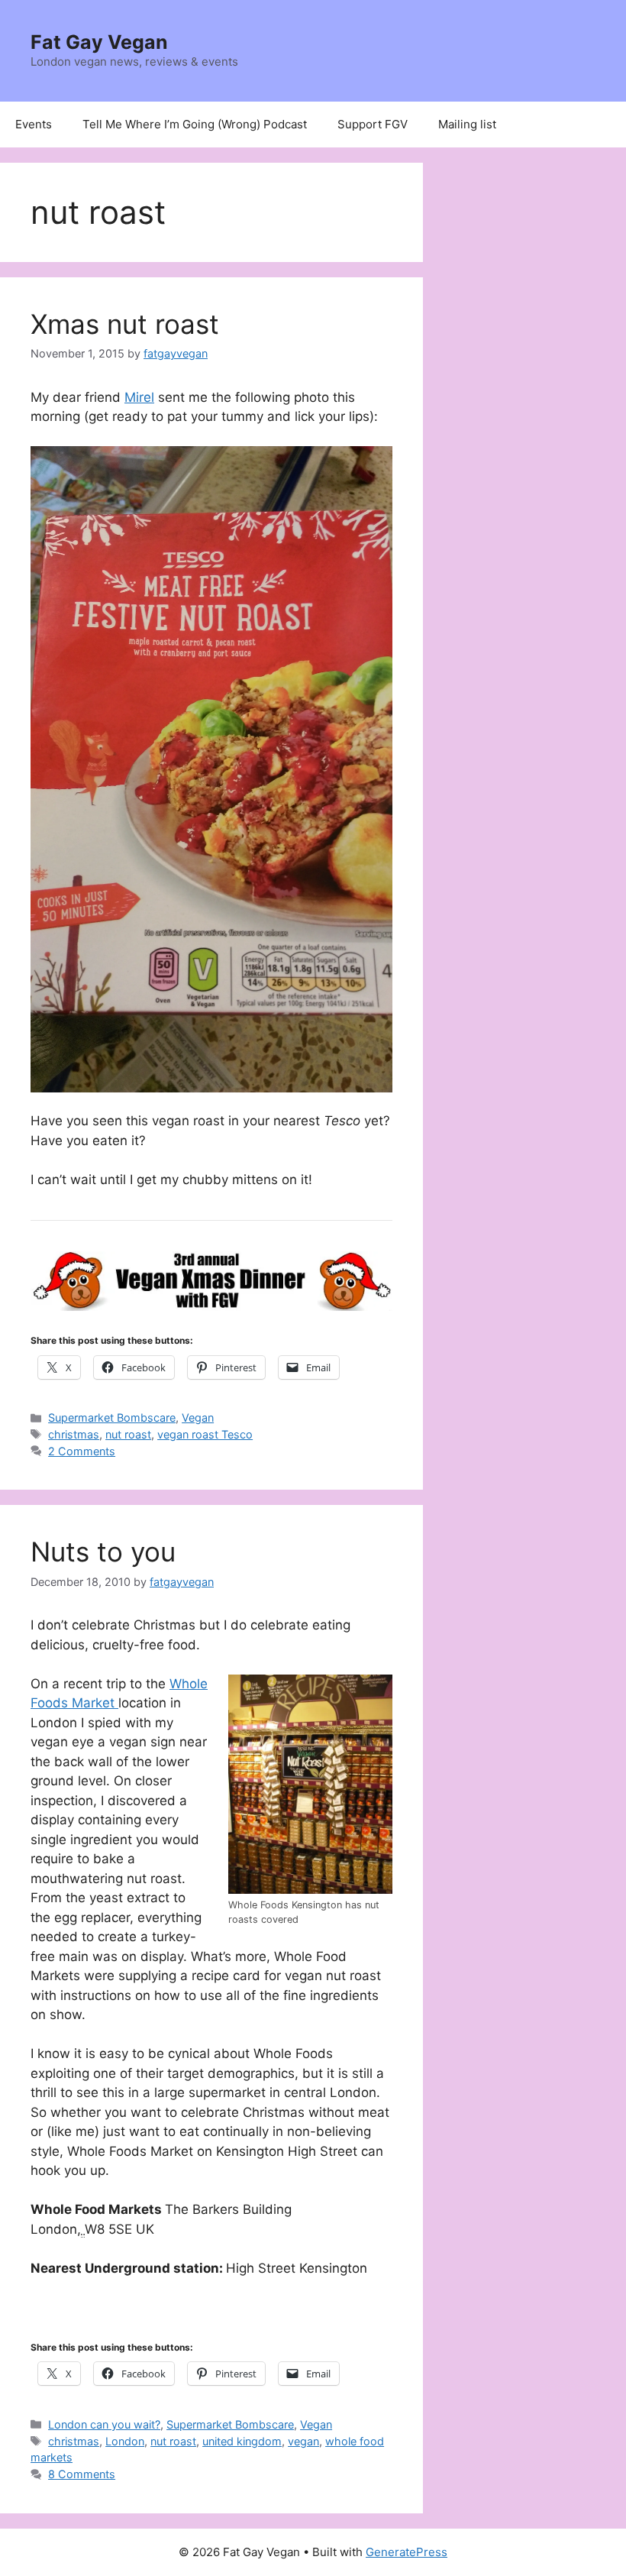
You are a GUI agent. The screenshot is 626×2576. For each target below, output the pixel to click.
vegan (303, 2441)
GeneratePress (407, 2552)
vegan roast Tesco (205, 1434)
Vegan (198, 1417)
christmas (74, 1434)
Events (34, 124)
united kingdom (242, 2441)
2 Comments (82, 1451)
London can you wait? (104, 2424)
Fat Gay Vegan (99, 42)
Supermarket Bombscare (112, 1417)
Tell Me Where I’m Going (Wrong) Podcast (195, 124)
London (125, 2441)
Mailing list (467, 124)
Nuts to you (103, 1552)
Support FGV (373, 124)
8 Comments (82, 2474)
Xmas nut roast (125, 324)
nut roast (128, 1434)
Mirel (139, 397)
